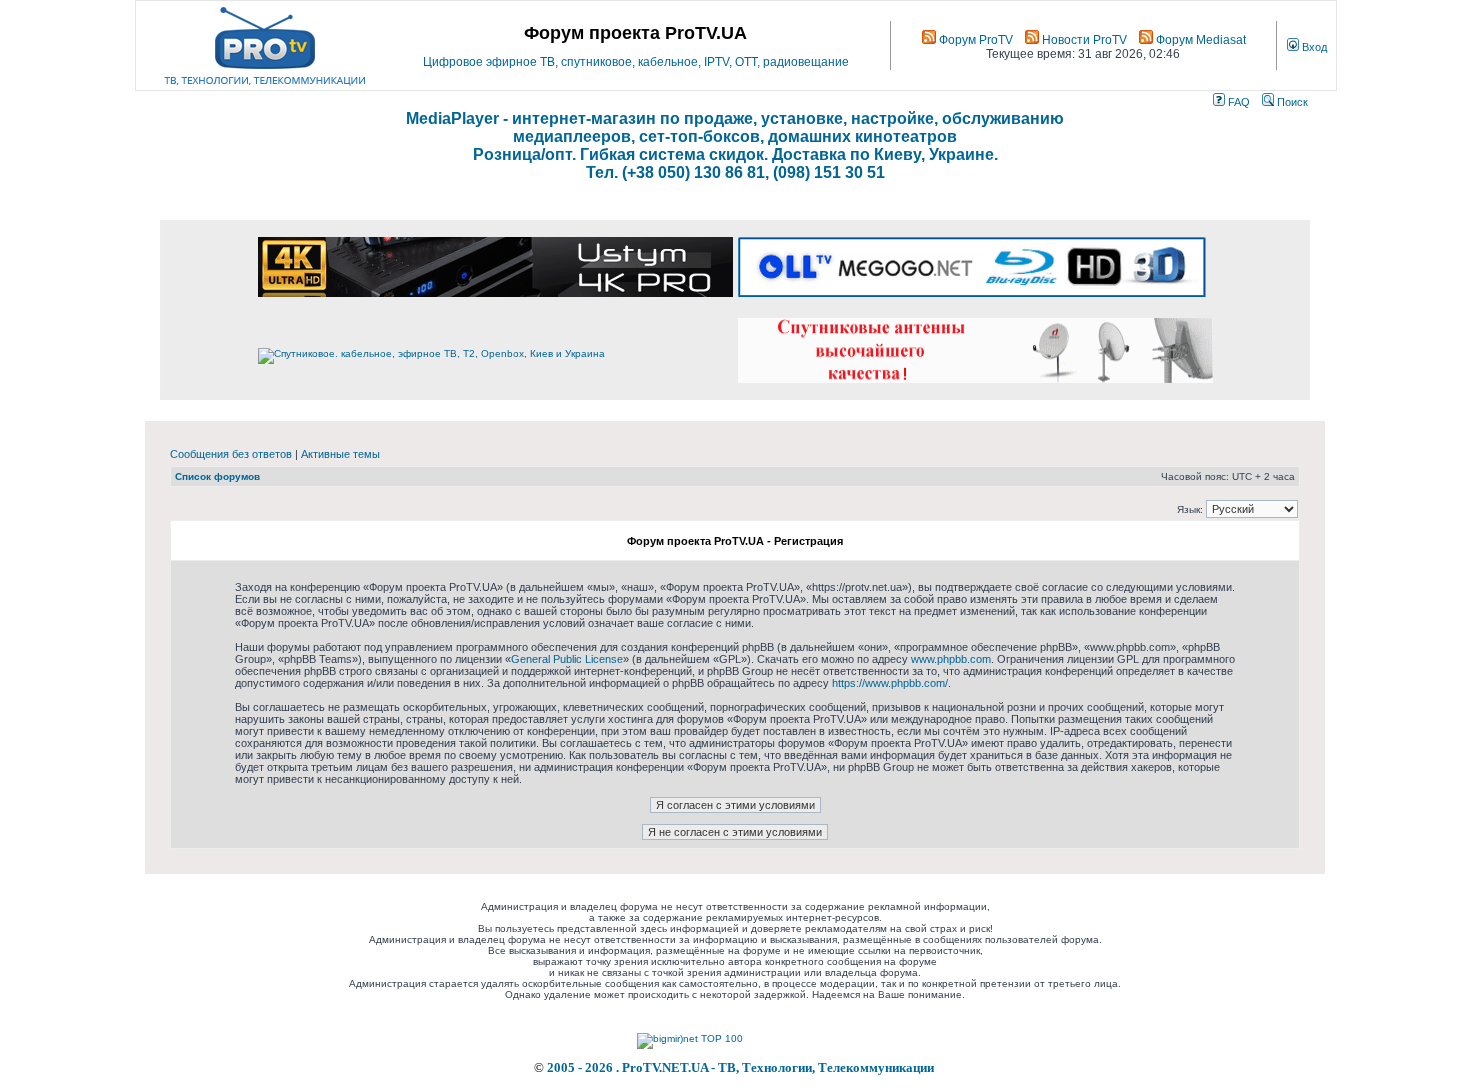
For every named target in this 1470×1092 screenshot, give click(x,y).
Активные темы (340, 454)
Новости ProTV (1083, 40)
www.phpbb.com (951, 659)
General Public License (567, 659)
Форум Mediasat (1199, 40)
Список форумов (217, 476)
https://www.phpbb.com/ (890, 683)
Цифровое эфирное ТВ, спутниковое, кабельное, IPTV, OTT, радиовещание (636, 62)
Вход (1313, 47)
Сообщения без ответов (231, 454)
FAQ (1237, 102)
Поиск (1291, 102)
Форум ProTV (974, 40)
